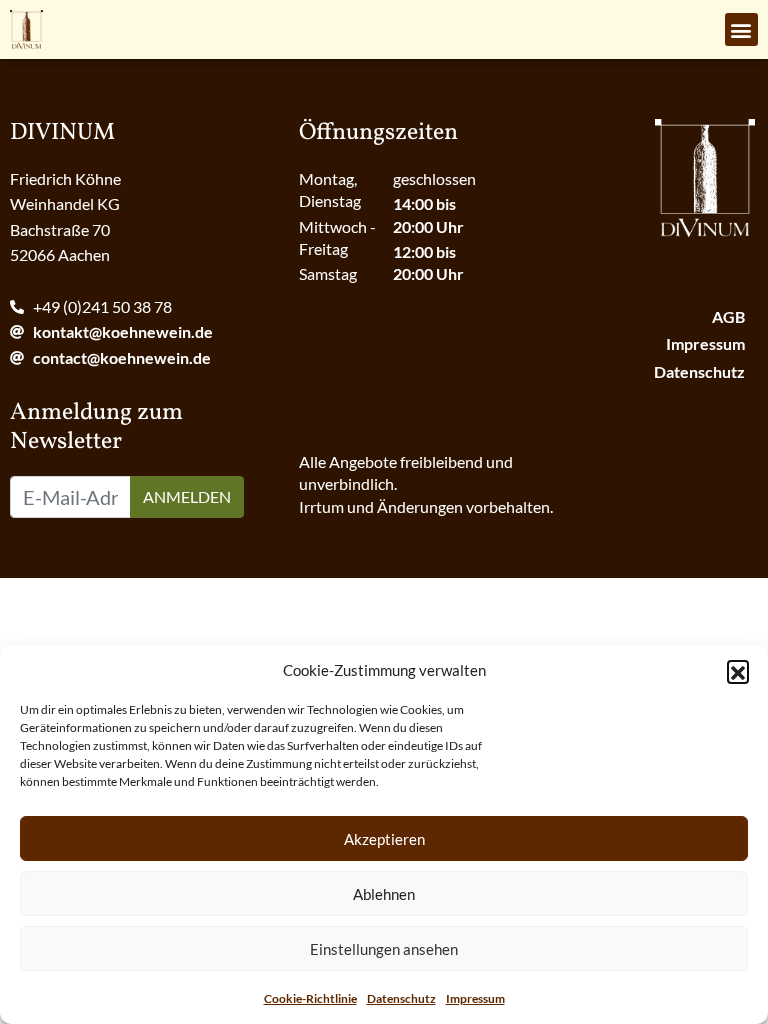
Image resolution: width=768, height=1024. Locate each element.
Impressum (475, 998)
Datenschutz (401, 998)
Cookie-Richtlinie (310, 998)
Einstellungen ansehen (384, 949)
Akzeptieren (384, 839)
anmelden (187, 496)
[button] (738, 671)
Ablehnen (384, 894)
